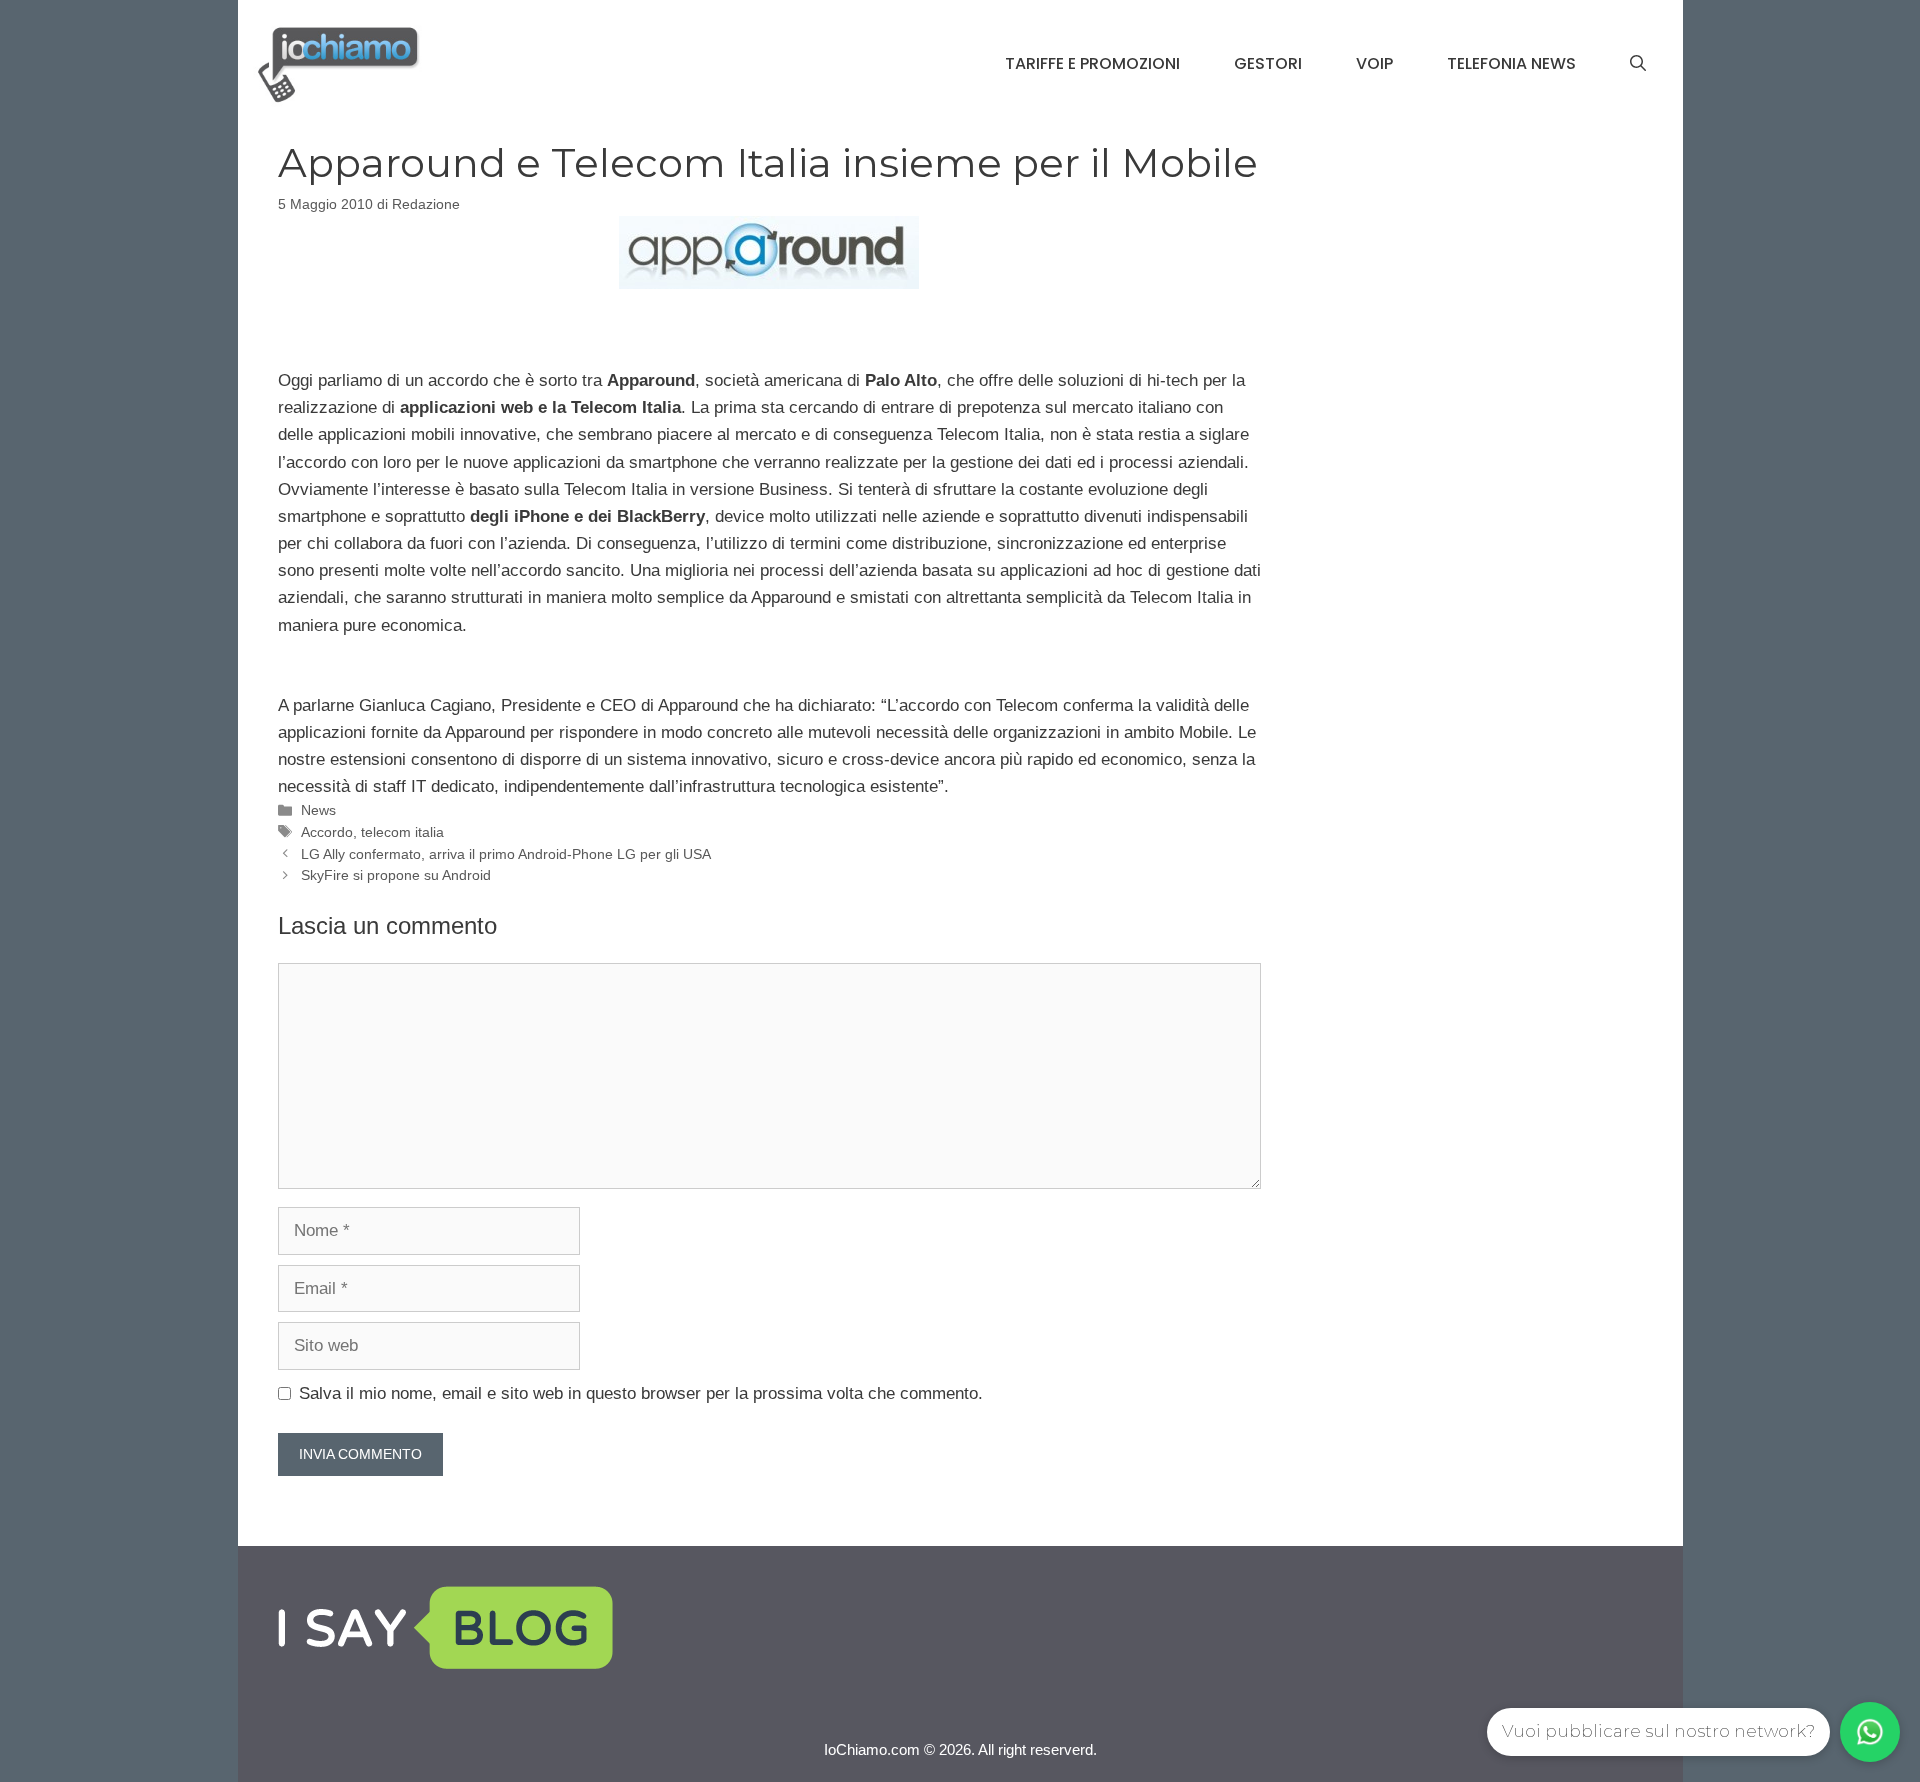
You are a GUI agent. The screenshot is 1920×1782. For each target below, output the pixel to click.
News (318, 810)
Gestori (1268, 63)
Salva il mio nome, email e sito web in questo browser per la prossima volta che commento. (641, 1393)
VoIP (1374, 63)
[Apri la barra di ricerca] (1638, 64)
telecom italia (402, 832)
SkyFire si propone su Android (396, 875)
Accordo (327, 832)
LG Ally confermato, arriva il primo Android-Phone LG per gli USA (506, 854)
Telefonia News (1511, 63)
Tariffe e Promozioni (1092, 63)
